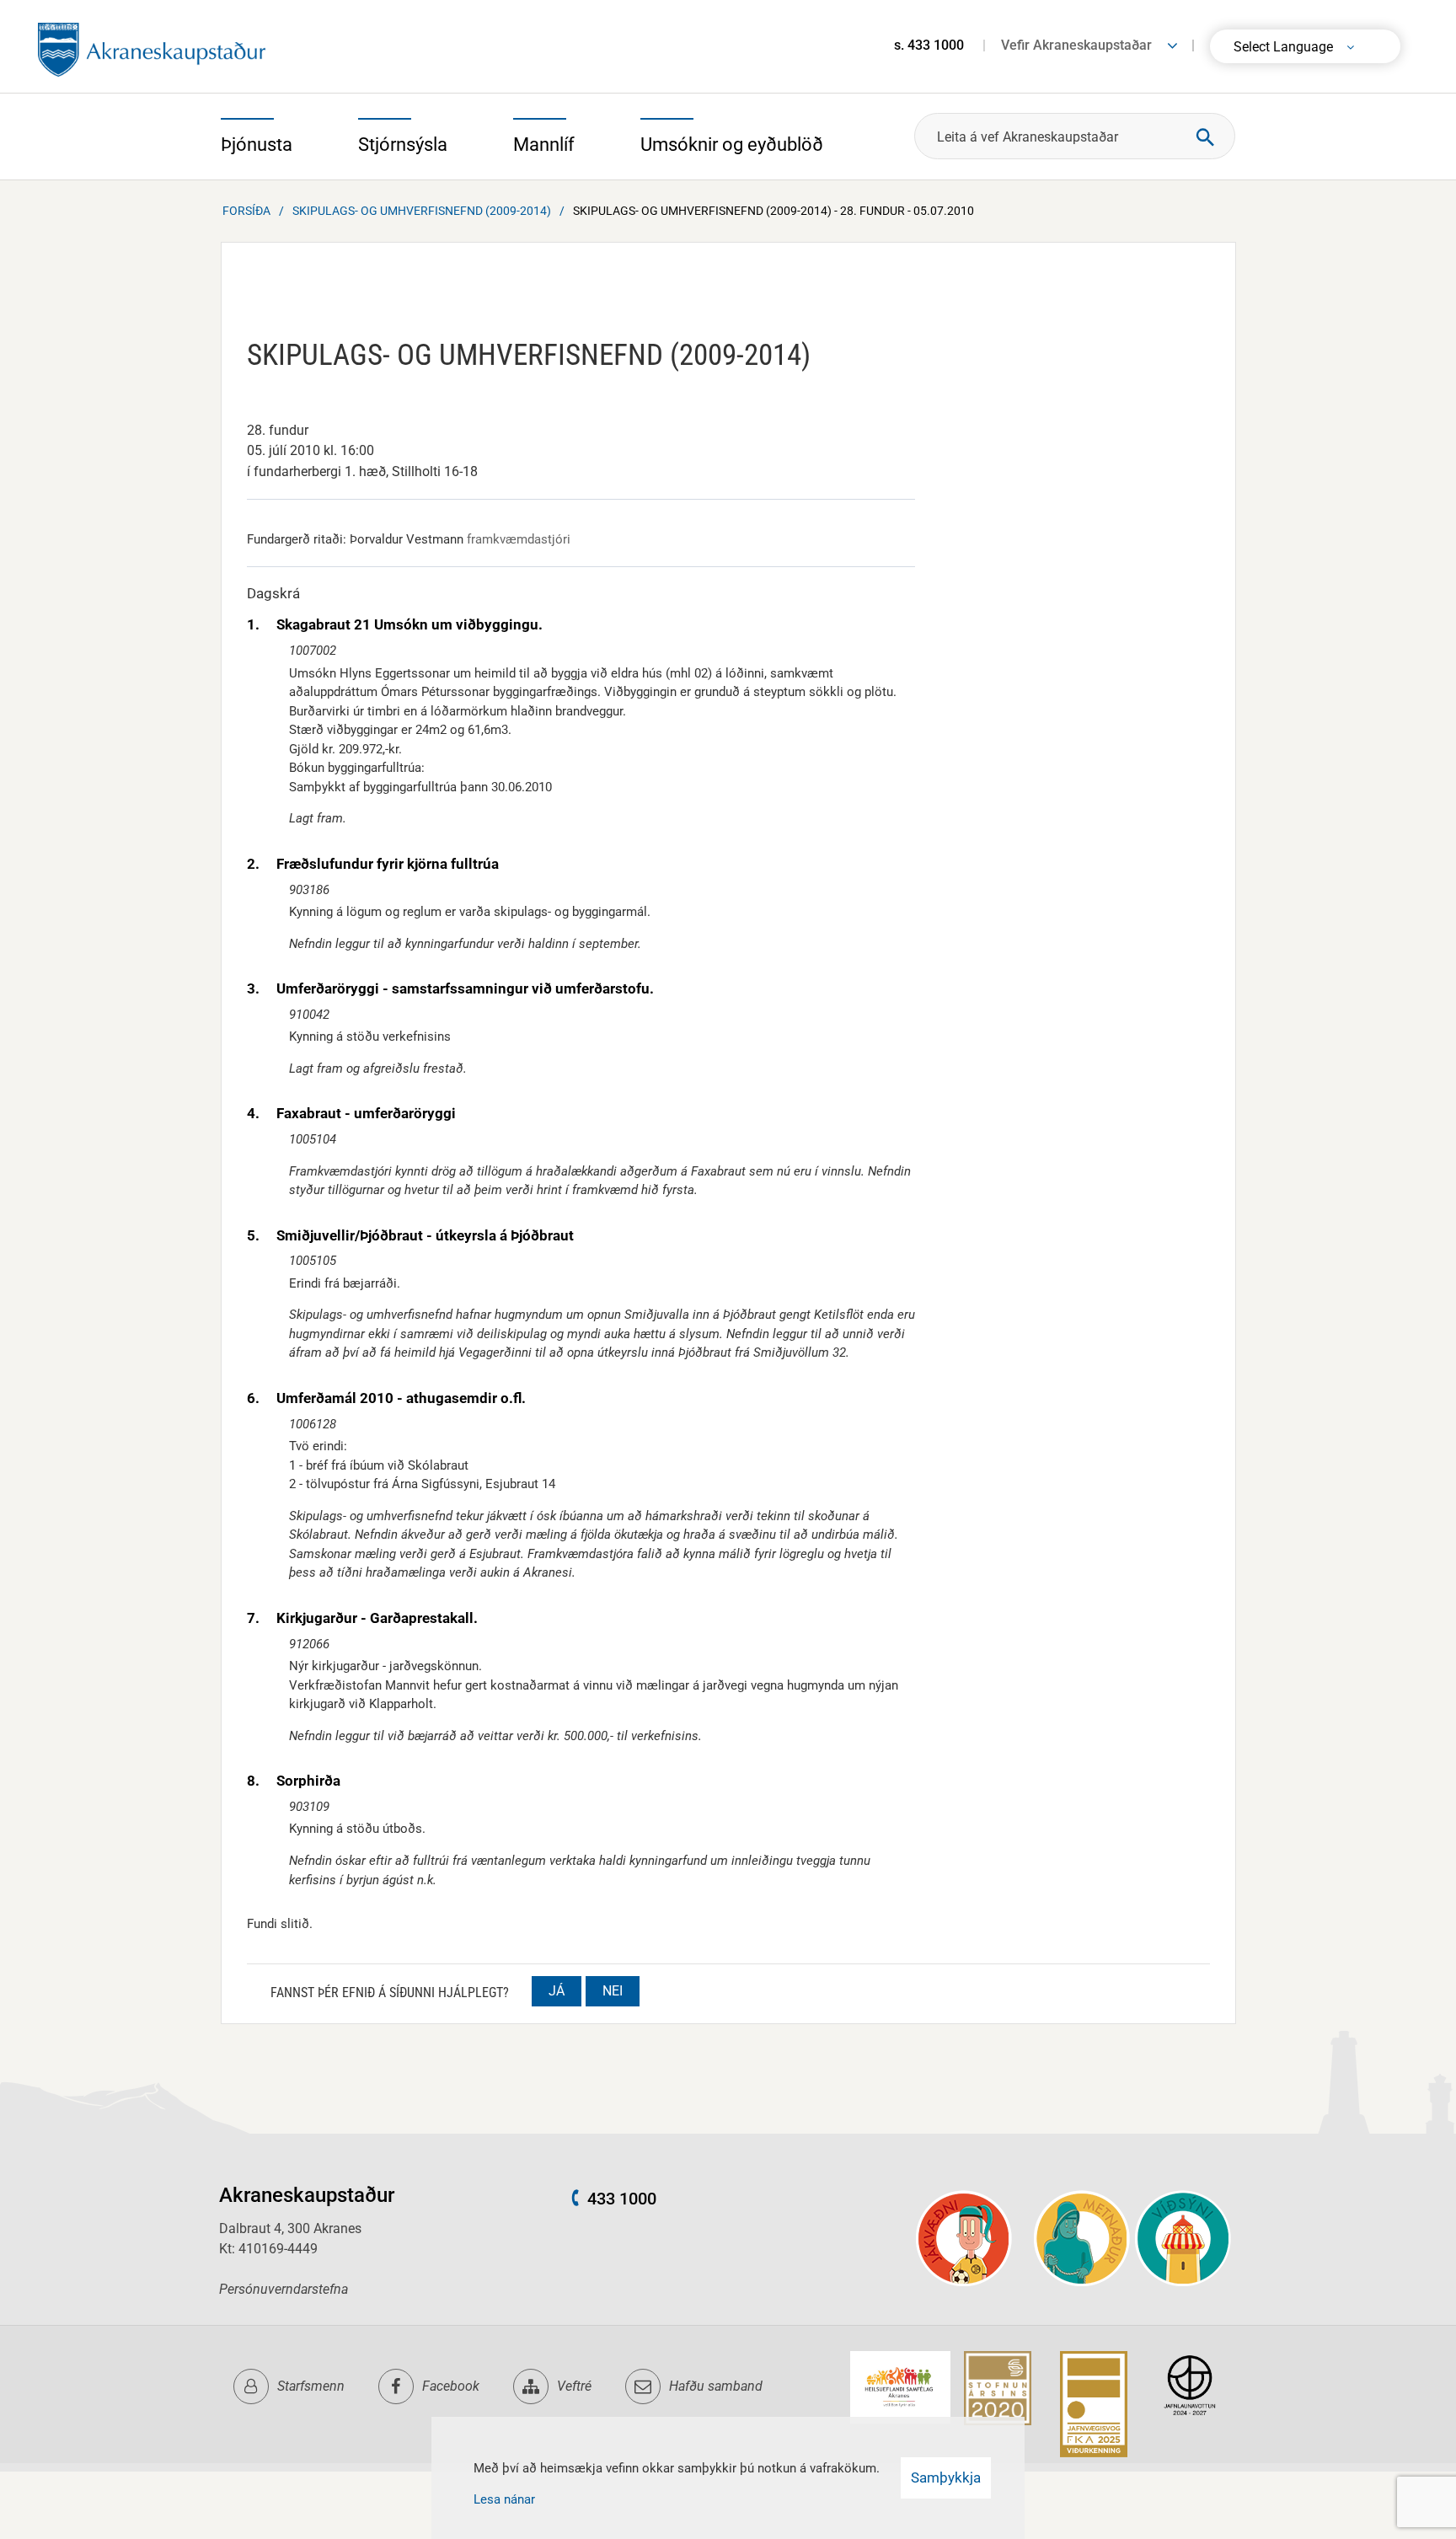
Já (557, 1991)
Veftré (574, 2386)
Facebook (451, 2386)
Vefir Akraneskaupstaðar (1076, 45)
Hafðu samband (716, 2386)
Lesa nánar (504, 2499)
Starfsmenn (311, 2386)
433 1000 (622, 2199)
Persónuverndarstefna (284, 2289)
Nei (613, 1991)
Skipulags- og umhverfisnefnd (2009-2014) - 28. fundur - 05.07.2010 (773, 211)
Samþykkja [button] (946, 2477)
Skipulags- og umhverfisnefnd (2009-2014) (422, 211)
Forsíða (246, 211)
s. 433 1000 (929, 45)
